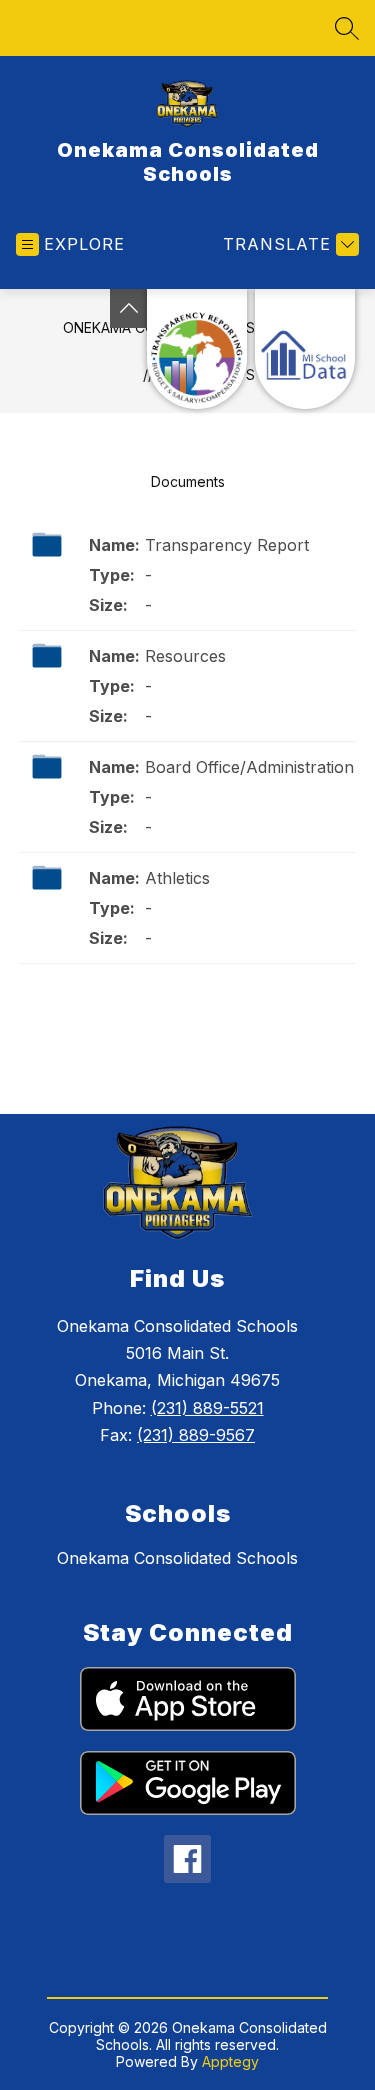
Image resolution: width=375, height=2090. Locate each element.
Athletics (177, 878)
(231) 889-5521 (207, 1408)
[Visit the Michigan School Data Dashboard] (305, 349)
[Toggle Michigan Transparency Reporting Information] (129, 308)
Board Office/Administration (249, 767)
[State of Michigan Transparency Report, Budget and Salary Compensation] (197, 349)
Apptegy (230, 2061)
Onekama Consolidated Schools (177, 1558)
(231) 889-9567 (196, 1435)
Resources (185, 656)
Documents (188, 481)
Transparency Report (227, 545)
